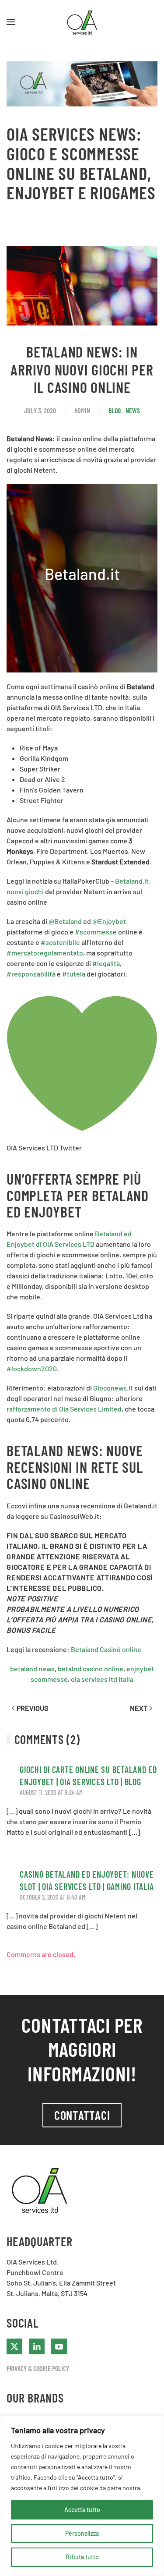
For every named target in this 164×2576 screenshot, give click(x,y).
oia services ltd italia (102, 1679)
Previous (32, 1708)
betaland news (32, 1668)
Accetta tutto (82, 2510)
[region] (82, 2496)
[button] (11, 22)
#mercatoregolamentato (45, 953)
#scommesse (96, 932)
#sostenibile (60, 942)
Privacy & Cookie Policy (38, 2368)
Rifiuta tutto (82, 2557)
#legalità (106, 963)
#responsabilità (31, 974)
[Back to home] (82, 22)
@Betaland (65, 921)
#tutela (74, 974)
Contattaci (82, 2115)
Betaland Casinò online (106, 1649)
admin (82, 410)
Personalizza (82, 2533)
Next (139, 1708)
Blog (115, 410)
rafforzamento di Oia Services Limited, (65, 1409)
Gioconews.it (113, 1388)
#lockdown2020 (32, 1368)
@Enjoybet (109, 921)
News (133, 410)
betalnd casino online (91, 1668)
